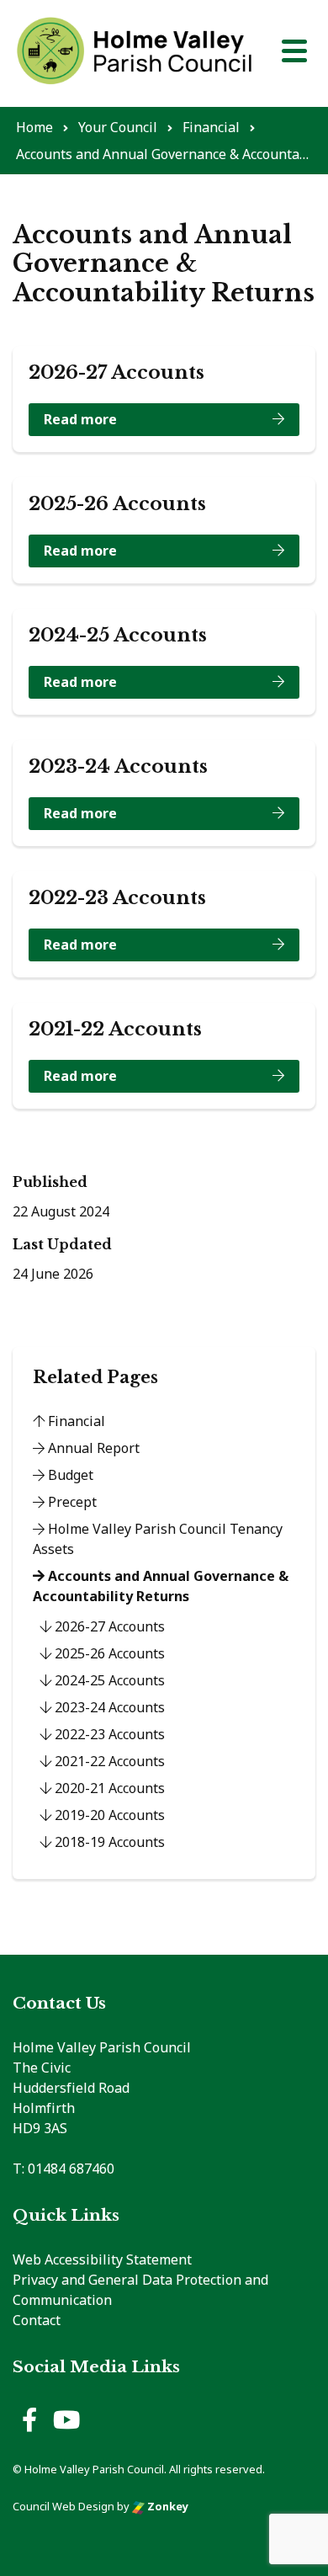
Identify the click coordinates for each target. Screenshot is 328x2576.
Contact (37, 2320)
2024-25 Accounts (108, 1680)
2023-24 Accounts (108, 1707)
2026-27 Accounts (108, 1626)
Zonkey (167, 2506)
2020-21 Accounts (108, 1788)
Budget (69, 1475)
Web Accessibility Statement (102, 2259)
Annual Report (92, 1448)
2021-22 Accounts (108, 1761)
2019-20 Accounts (108, 1815)
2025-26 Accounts (108, 1653)
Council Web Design (63, 2506)
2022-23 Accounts (108, 1734)
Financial (75, 1421)
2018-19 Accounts (108, 1842)
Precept (71, 1502)
